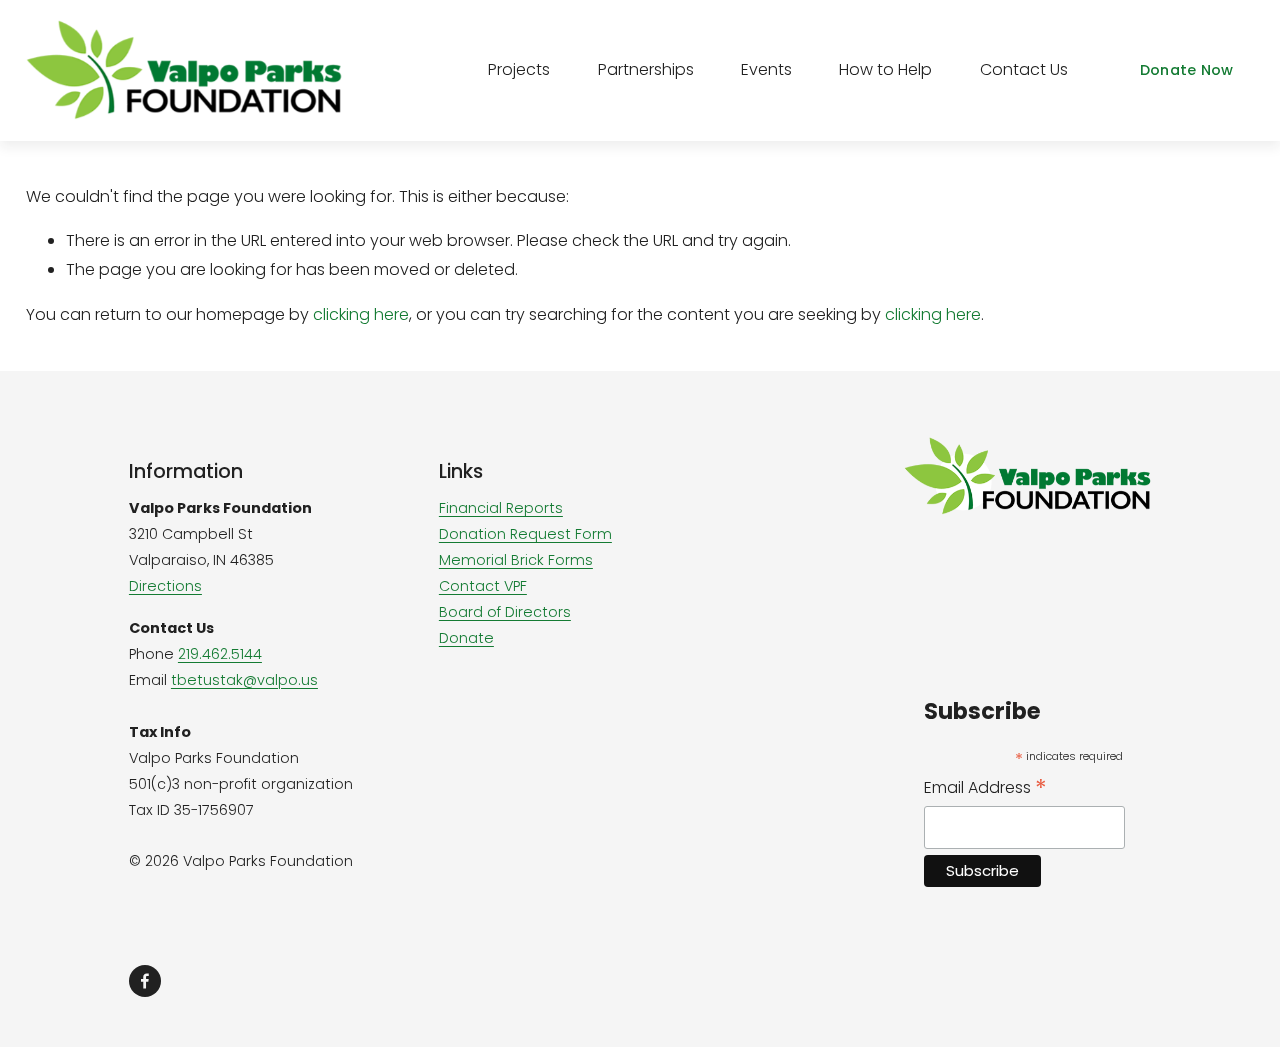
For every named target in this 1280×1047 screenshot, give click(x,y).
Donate (466, 638)
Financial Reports (501, 508)
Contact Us (1024, 69)
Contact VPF (483, 586)
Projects (519, 69)
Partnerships (646, 69)
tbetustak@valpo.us (244, 680)
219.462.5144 (220, 654)
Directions (165, 586)
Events (766, 69)
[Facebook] (145, 981)
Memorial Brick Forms (516, 560)
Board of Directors (505, 612)
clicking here (361, 314)
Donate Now (1187, 70)
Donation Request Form (525, 534)
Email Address (985, 788)
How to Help (885, 69)
